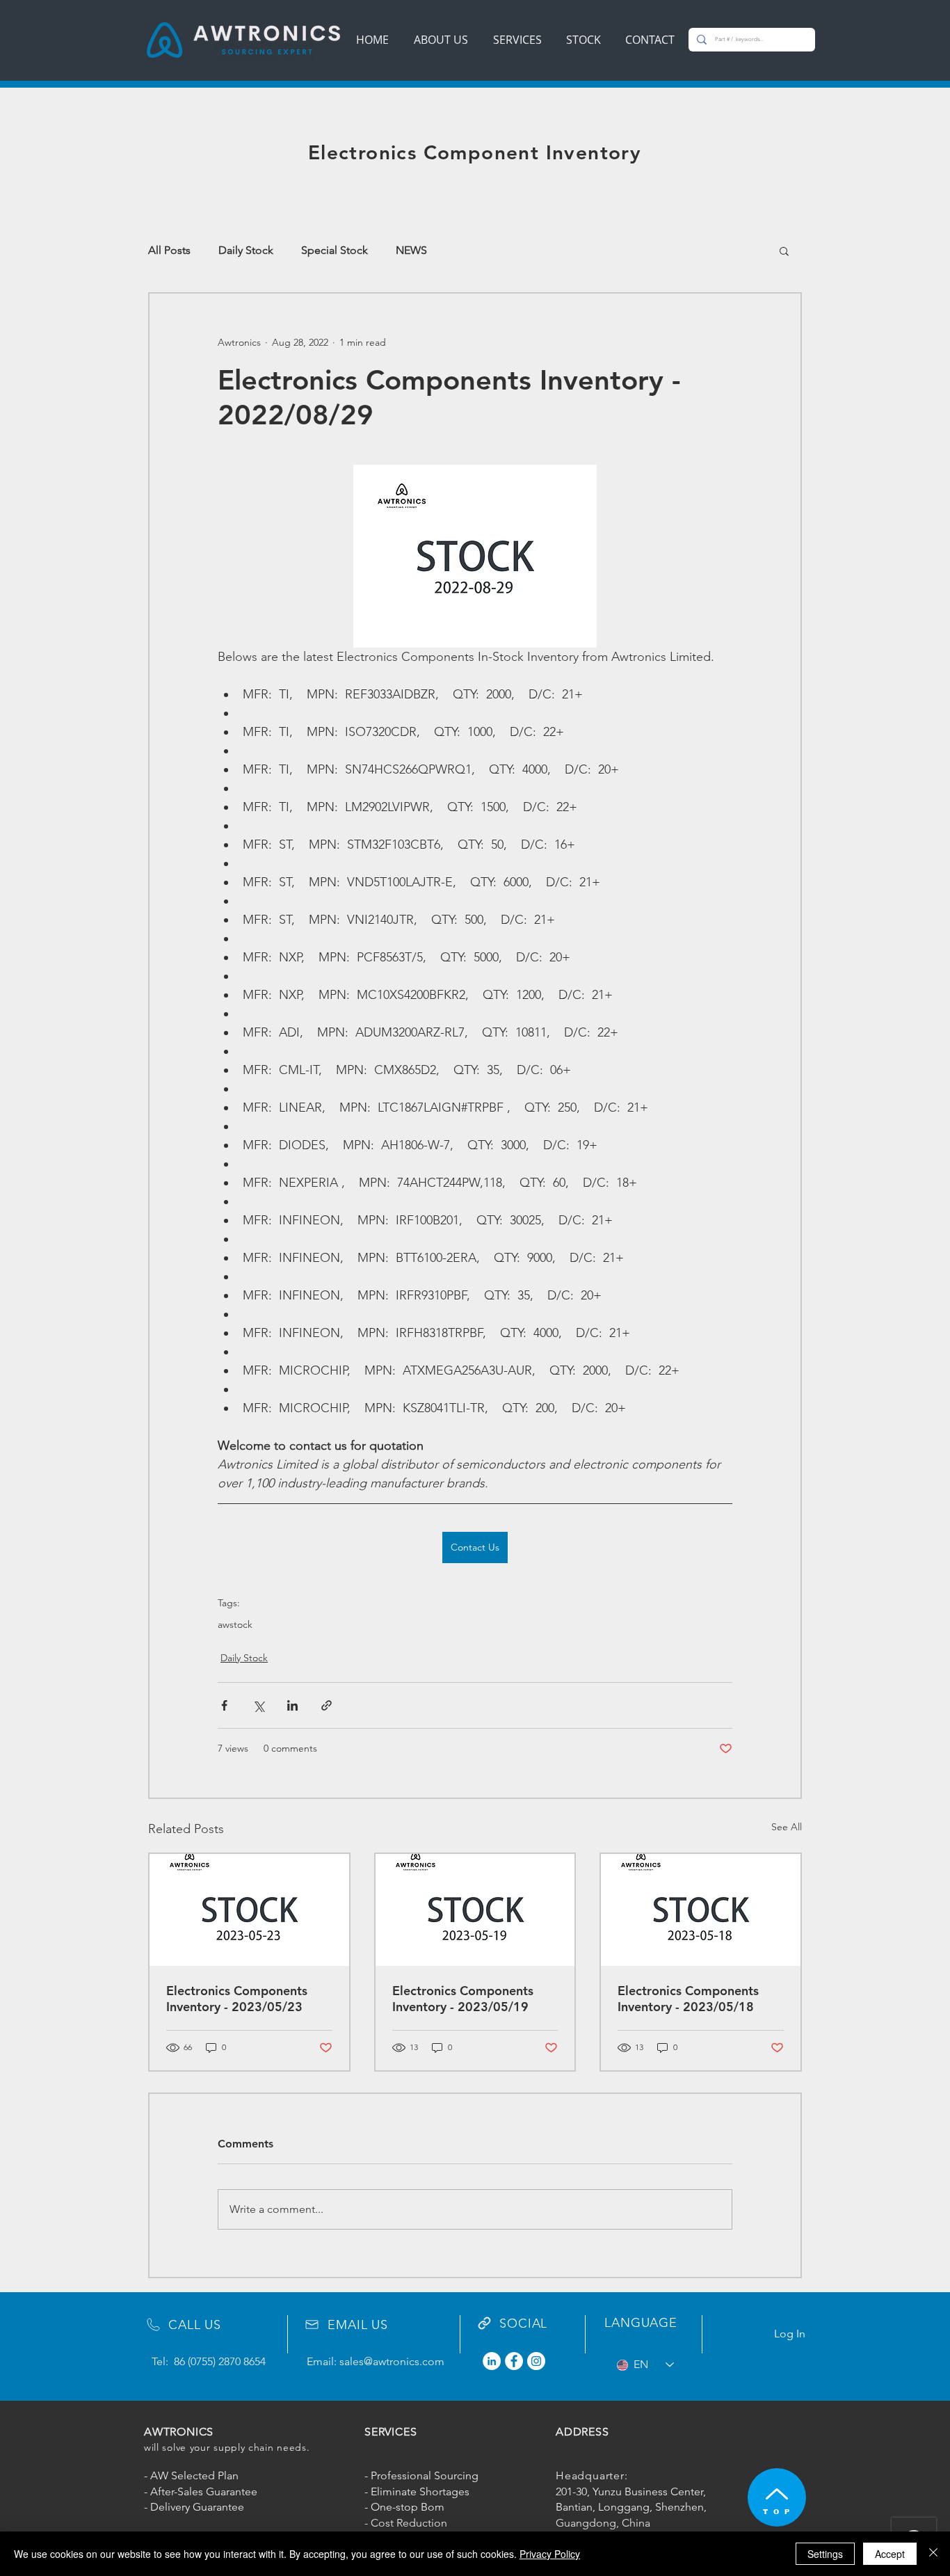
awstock (235, 1625)
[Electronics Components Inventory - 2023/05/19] (475, 1910)
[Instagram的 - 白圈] (536, 2361)
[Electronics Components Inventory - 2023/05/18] (701, 1910)
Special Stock (335, 250)
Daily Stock (246, 250)
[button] (784, 250)
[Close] (933, 2554)
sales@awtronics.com (392, 2361)
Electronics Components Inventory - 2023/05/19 (463, 1999)
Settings (825, 2554)
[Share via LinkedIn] (292, 1705)
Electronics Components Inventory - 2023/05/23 (237, 1999)
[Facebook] (514, 2361)
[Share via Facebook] (224, 1705)
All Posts (169, 250)
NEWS (411, 250)
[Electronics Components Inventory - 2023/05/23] (249, 1910)
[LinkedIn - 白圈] (492, 2361)
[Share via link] (327, 1705)
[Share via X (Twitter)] (258, 1705)
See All (787, 1827)
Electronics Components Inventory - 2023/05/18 (688, 1999)
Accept (890, 2554)
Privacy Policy (550, 2554)
